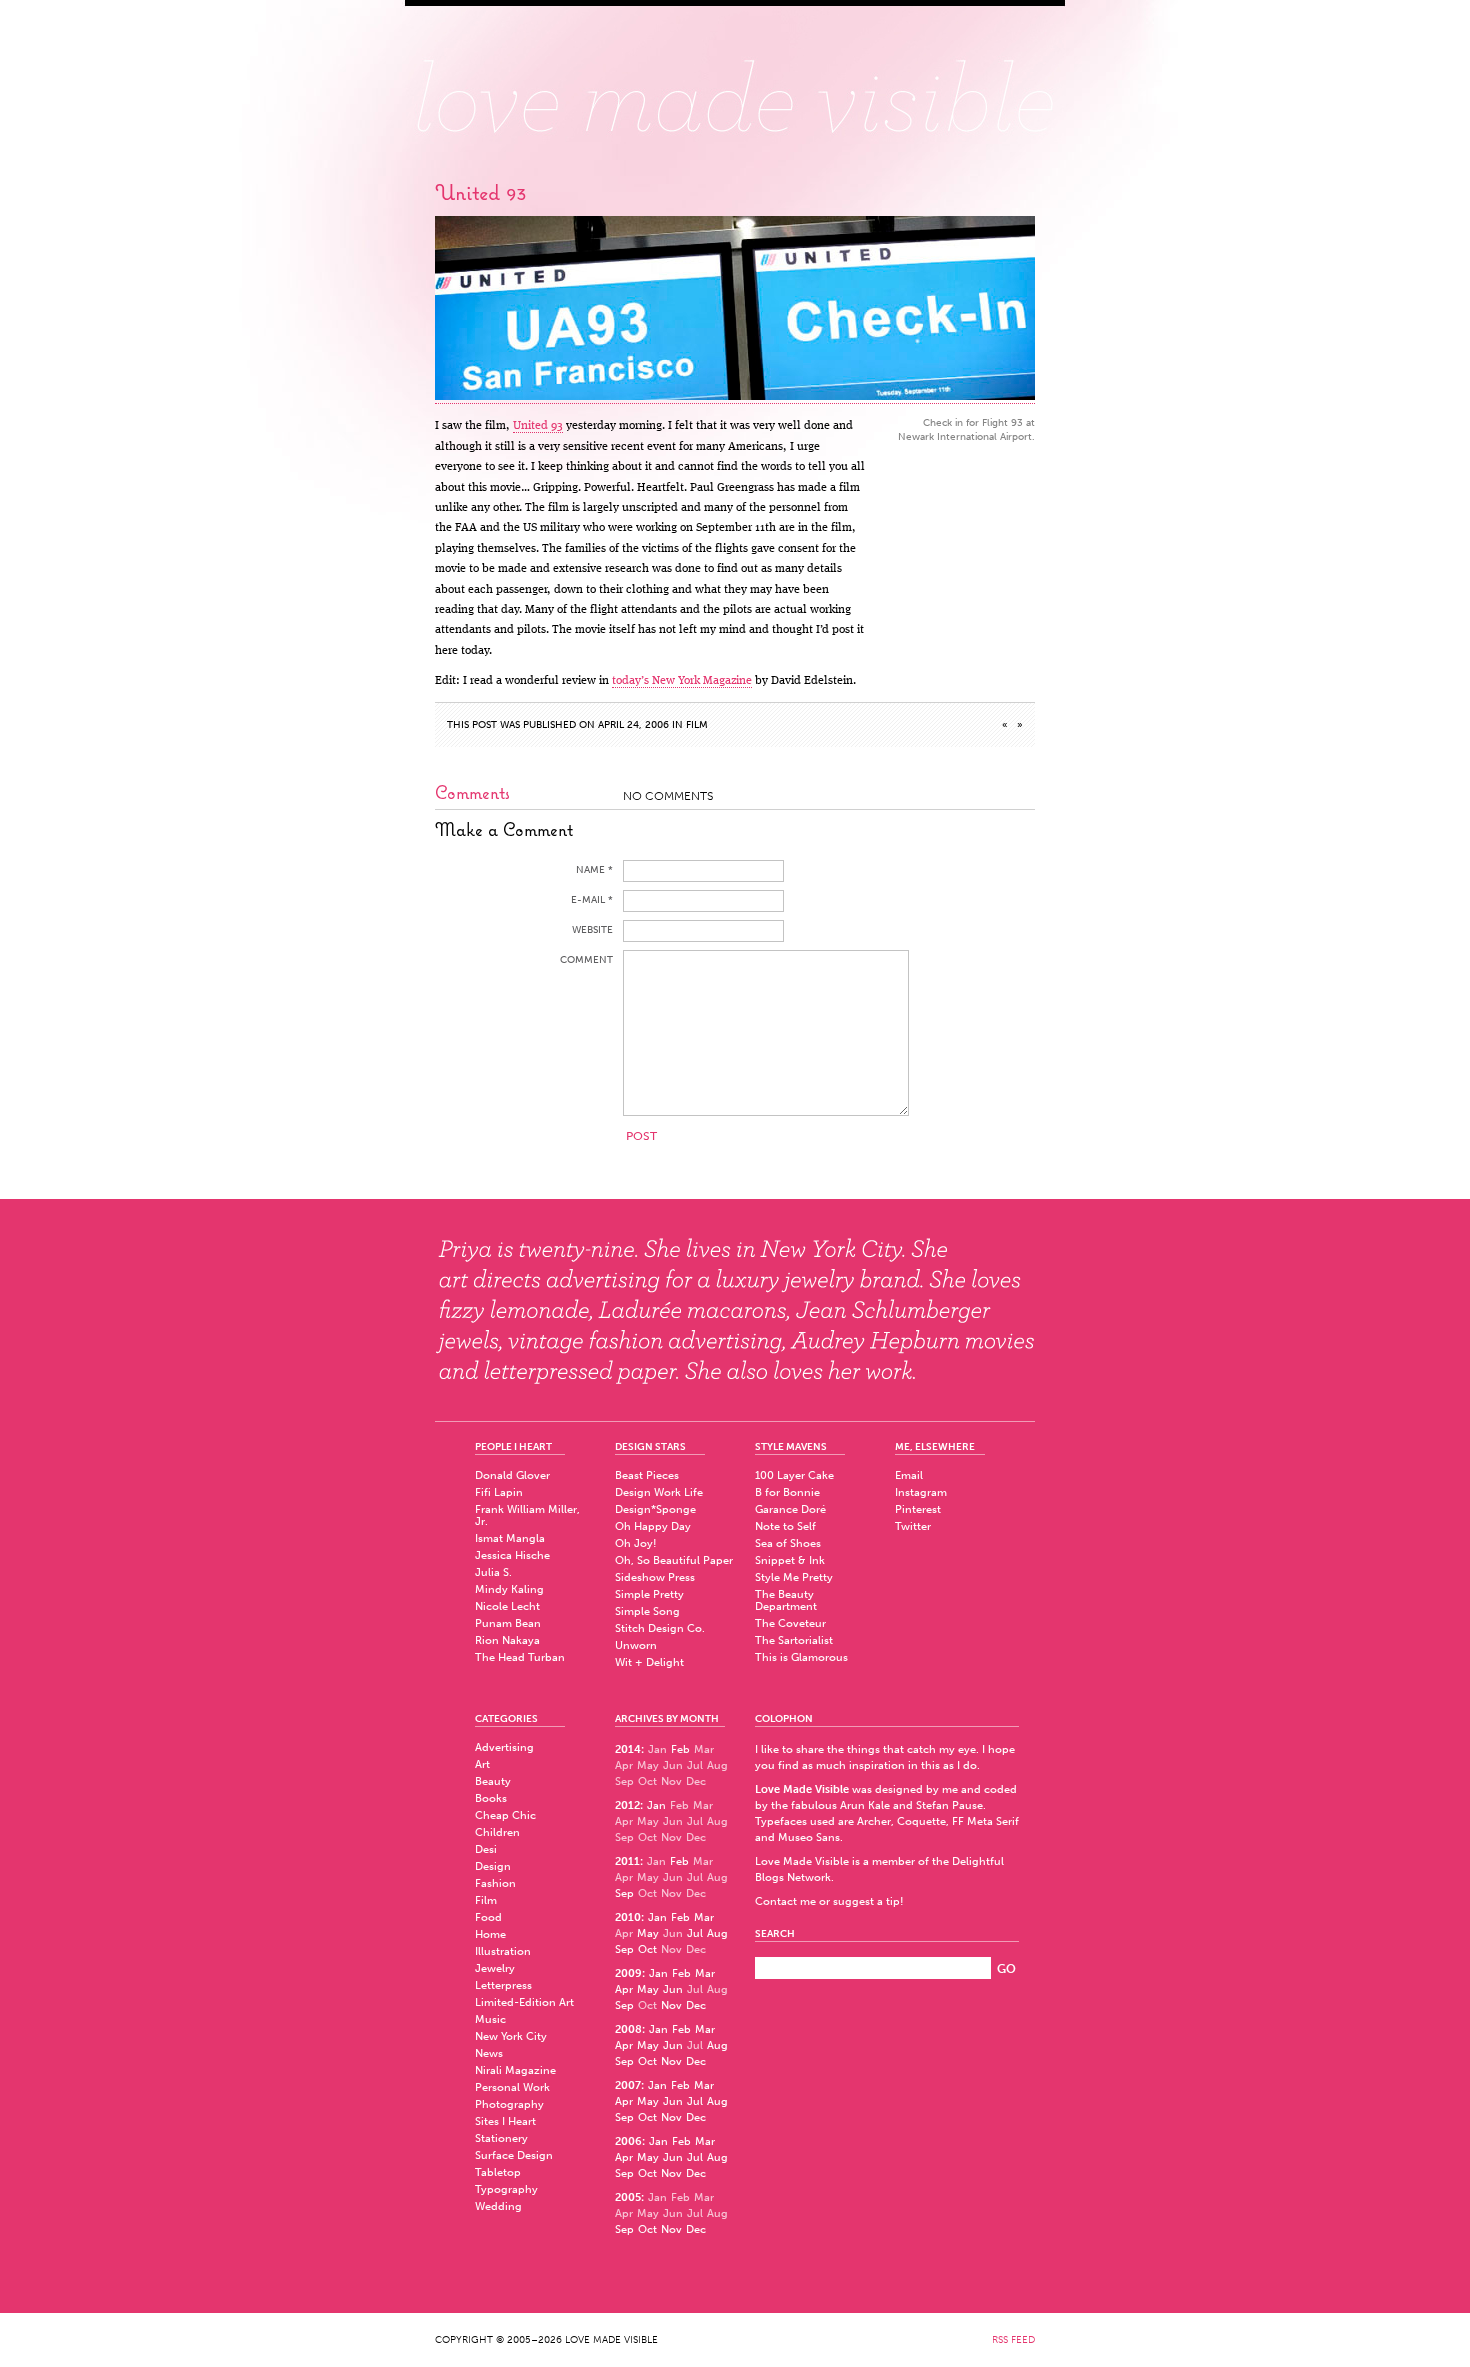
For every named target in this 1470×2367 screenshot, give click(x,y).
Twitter (913, 1526)
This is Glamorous (801, 1657)
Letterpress (503, 1985)
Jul (695, 1933)
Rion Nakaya (507, 1640)
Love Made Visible (735, 85)
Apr (624, 1989)
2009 (628, 1973)
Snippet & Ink (790, 1560)
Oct (647, 1949)
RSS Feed (1013, 2340)
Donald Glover (512, 1475)
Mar (704, 1917)
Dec (696, 2005)
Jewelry (495, 1968)
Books (491, 1798)
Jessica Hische (512, 1555)
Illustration (503, 1951)
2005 (628, 2197)
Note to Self (785, 1526)
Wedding (498, 2206)
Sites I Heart (505, 2121)
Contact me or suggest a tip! (829, 1901)
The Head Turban (520, 1657)
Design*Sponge (655, 1509)
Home (490, 1934)
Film (697, 725)
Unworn (636, 1645)
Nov (671, 2005)
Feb (680, 1749)
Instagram (921, 1492)
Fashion (495, 1883)
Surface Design (514, 2155)
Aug (717, 1933)
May (648, 1933)
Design (493, 1866)
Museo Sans (809, 1837)
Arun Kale (865, 1805)
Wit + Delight (649, 1662)
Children (497, 1832)
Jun (673, 1989)
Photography (509, 2104)
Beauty (493, 1781)
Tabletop (498, 2172)
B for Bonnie (787, 1492)
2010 (628, 1917)
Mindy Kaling (509, 1589)
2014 (628, 1749)
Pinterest (918, 1509)
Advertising (504, 1747)
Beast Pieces (647, 1475)
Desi (486, 1849)
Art (482, 1764)
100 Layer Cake (794, 1475)
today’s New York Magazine (682, 681)
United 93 (538, 426)
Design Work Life (659, 1492)
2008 (628, 2029)
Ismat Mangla (510, 1538)
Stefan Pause (949, 1805)
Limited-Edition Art (524, 2002)
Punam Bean (508, 1623)
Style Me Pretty (794, 1577)
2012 (627, 1805)
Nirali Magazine (515, 2070)
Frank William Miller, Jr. (527, 1515)
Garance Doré (790, 1509)
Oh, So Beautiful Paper (674, 1560)
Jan (656, 1805)
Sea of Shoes (788, 1543)
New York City (511, 2036)
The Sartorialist (794, 1640)
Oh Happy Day (653, 1526)
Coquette (921, 1821)
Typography (506, 2189)
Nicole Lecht (507, 1606)
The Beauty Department (786, 1600)
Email (909, 1475)
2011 (627, 1861)
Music (490, 2019)
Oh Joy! (636, 1543)
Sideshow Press (655, 1577)
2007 (628, 2085)
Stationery (501, 2138)
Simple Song (647, 1611)
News (489, 2053)
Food (488, 1917)
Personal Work (512, 2087)
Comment (586, 960)
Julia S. (493, 1572)
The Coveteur (790, 1623)
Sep (624, 1893)
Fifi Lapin (499, 1492)
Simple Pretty (649, 1594)
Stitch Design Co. (660, 1628)
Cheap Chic (505, 1815)
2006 (628, 2141)
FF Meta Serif (985, 1821)
